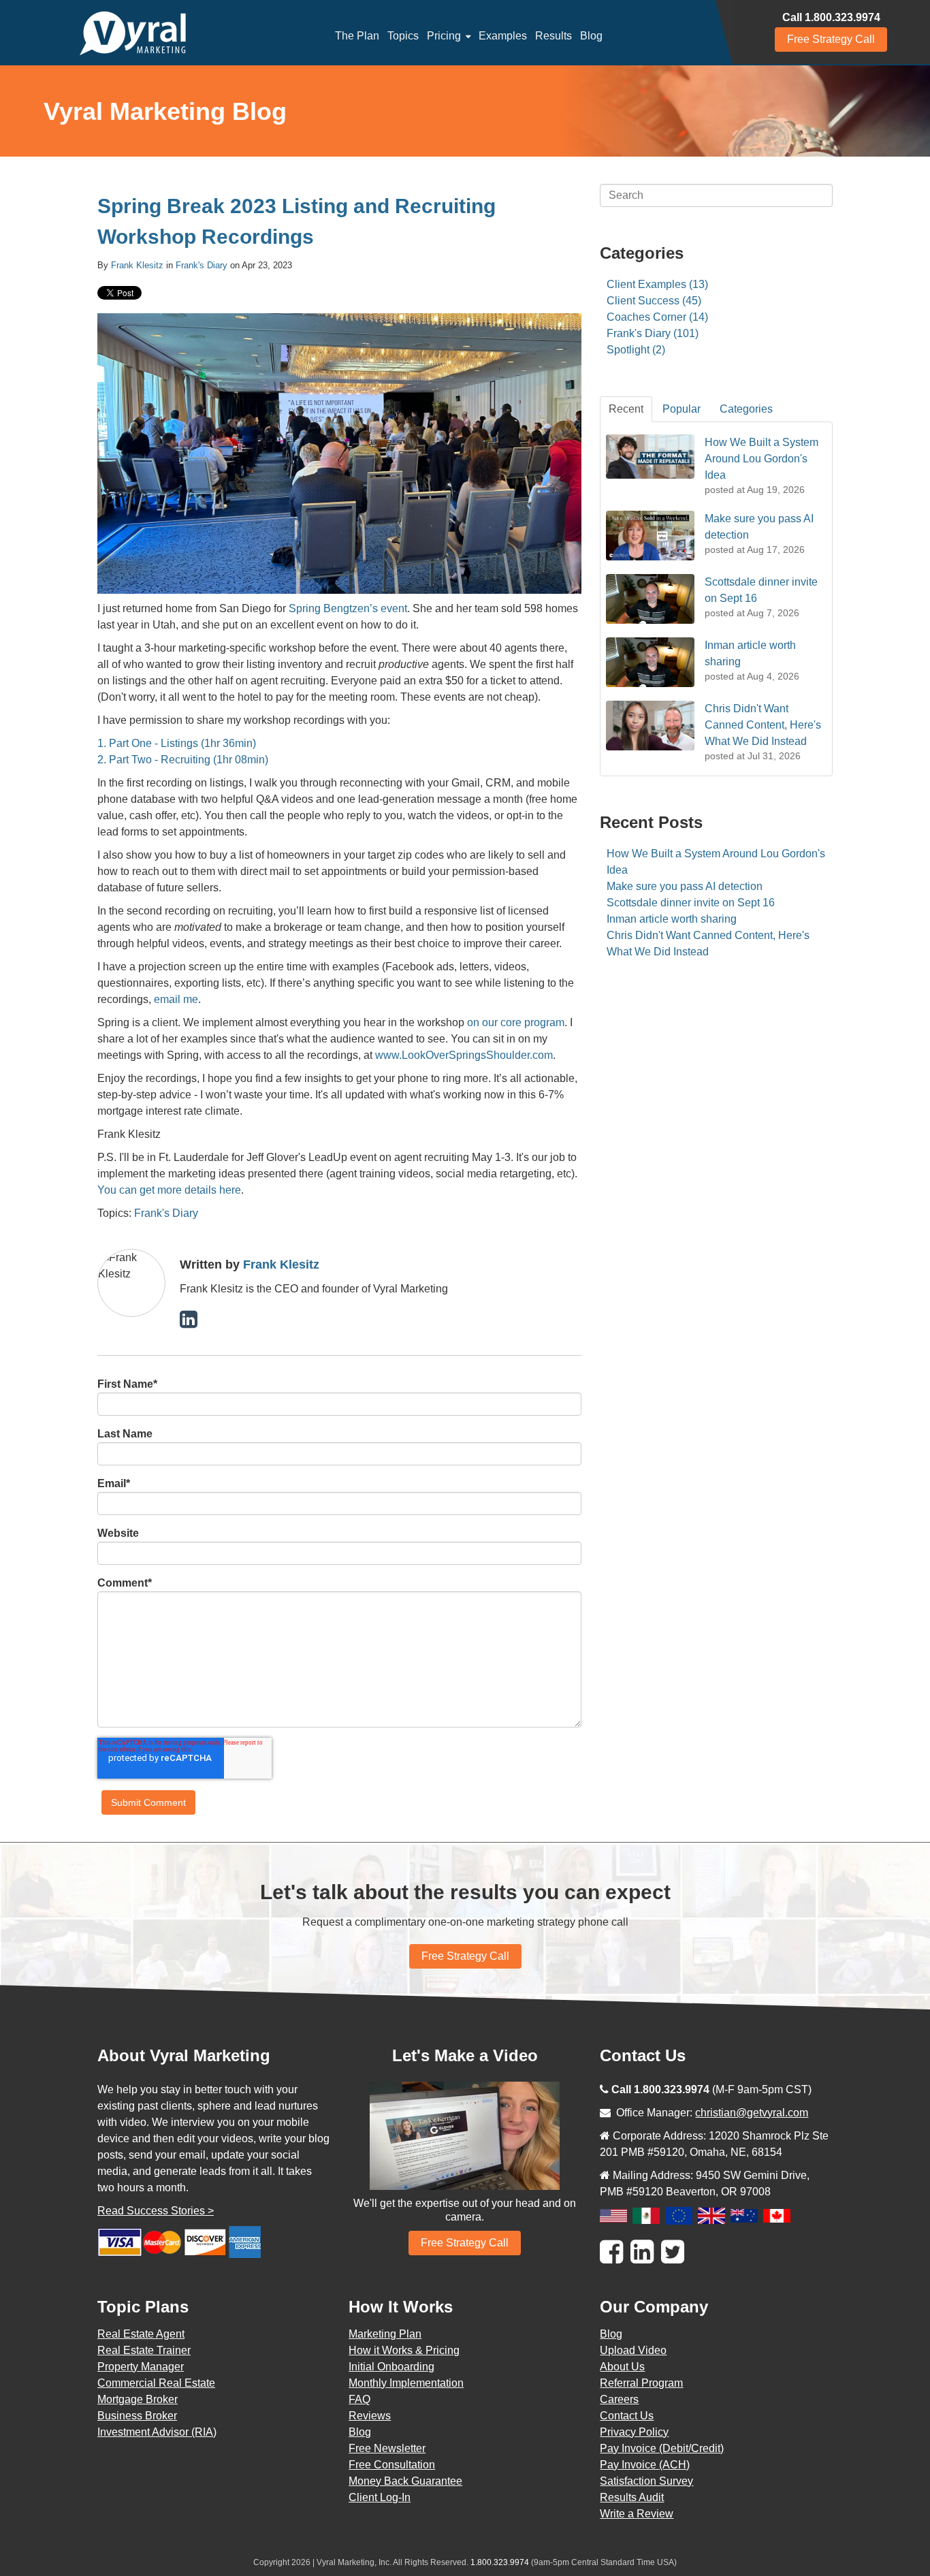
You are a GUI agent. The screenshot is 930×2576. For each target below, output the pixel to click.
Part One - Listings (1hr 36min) (182, 743)
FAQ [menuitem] (359, 2399)
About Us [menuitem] (622, 2367)
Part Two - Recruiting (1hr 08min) (189, 760)
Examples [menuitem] (503, 36)
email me (176, 999)
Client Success (654, 301)
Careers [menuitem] (619, 2399)
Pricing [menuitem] (444, 36)
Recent (626, 409)
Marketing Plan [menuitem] (385, 2334)
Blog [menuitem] (591, 36)
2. (102, 760)
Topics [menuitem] (403, 36)
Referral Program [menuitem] (641, 2383)
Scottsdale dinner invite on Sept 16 (691, 903)
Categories (746, 409)
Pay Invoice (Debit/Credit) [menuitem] (662, 2448)
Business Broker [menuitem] (137, 2416)
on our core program (516, 1022)
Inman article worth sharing (672, 919)
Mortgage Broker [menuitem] (138, 2399)
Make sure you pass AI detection (685, 886)
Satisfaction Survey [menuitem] (646, 2481)
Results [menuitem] (554, 36)
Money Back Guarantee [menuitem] (405, 2481)
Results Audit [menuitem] (632, 2497)
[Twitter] (673, 2252)
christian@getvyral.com (752, 2113)
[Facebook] (611, 2252)
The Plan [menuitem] (357, 36)
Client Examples (657, 284)
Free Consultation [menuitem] (392, 2465)
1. (102, 743)
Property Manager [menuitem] (141, 2367)
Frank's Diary (202, 265)
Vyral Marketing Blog (165, 111)
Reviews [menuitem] (370, 2416)
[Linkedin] (642, 2252)
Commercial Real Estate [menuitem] (156, 2383)
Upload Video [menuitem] (633, 2350)
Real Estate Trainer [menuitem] (144, 2350)
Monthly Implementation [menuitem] (406, 2383)
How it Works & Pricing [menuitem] (404, 2350)
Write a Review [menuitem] (637, 2514)
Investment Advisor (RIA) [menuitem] (157, 2432)
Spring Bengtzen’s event (348, 608)
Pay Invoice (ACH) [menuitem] (645, 2465)
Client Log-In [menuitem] (380, 2497)
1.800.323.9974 (500, 2562)
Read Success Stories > (156, 2211)
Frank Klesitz (137, 265)
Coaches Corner (657, 317)
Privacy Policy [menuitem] (634, 2432)
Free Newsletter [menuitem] (387, 2448)
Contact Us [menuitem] (627, 2416)
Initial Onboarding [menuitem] (391, 2367)
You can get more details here (169, 1190)
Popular (682, 409)
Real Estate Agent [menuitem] (141, 2334)
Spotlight (636, 350)
